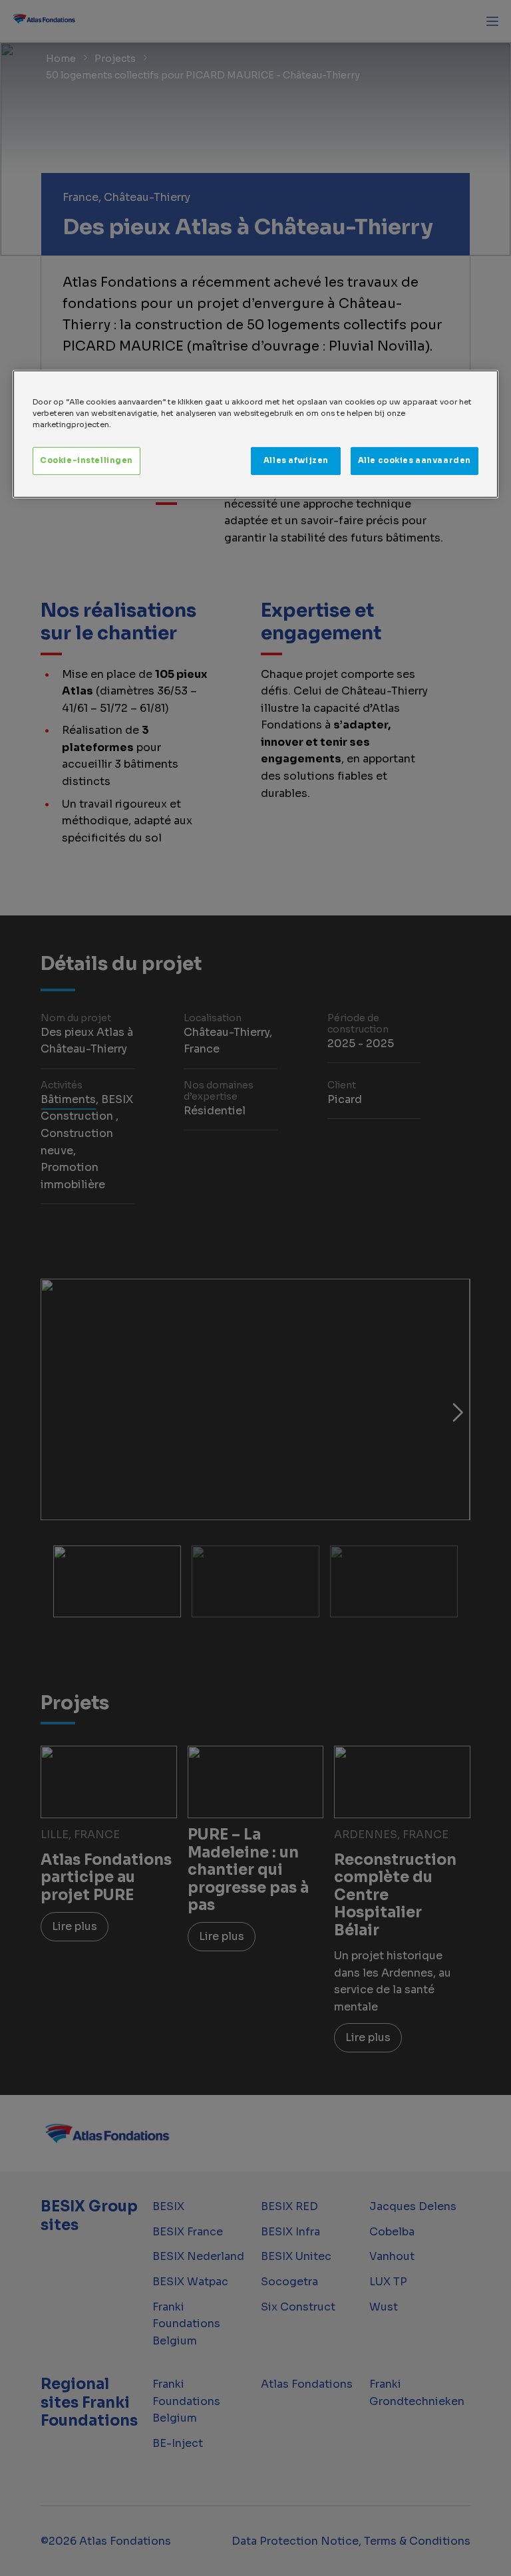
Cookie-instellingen (86, 460)
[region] (255, 434)
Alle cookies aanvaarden (415, 460)
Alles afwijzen (296, 460)
